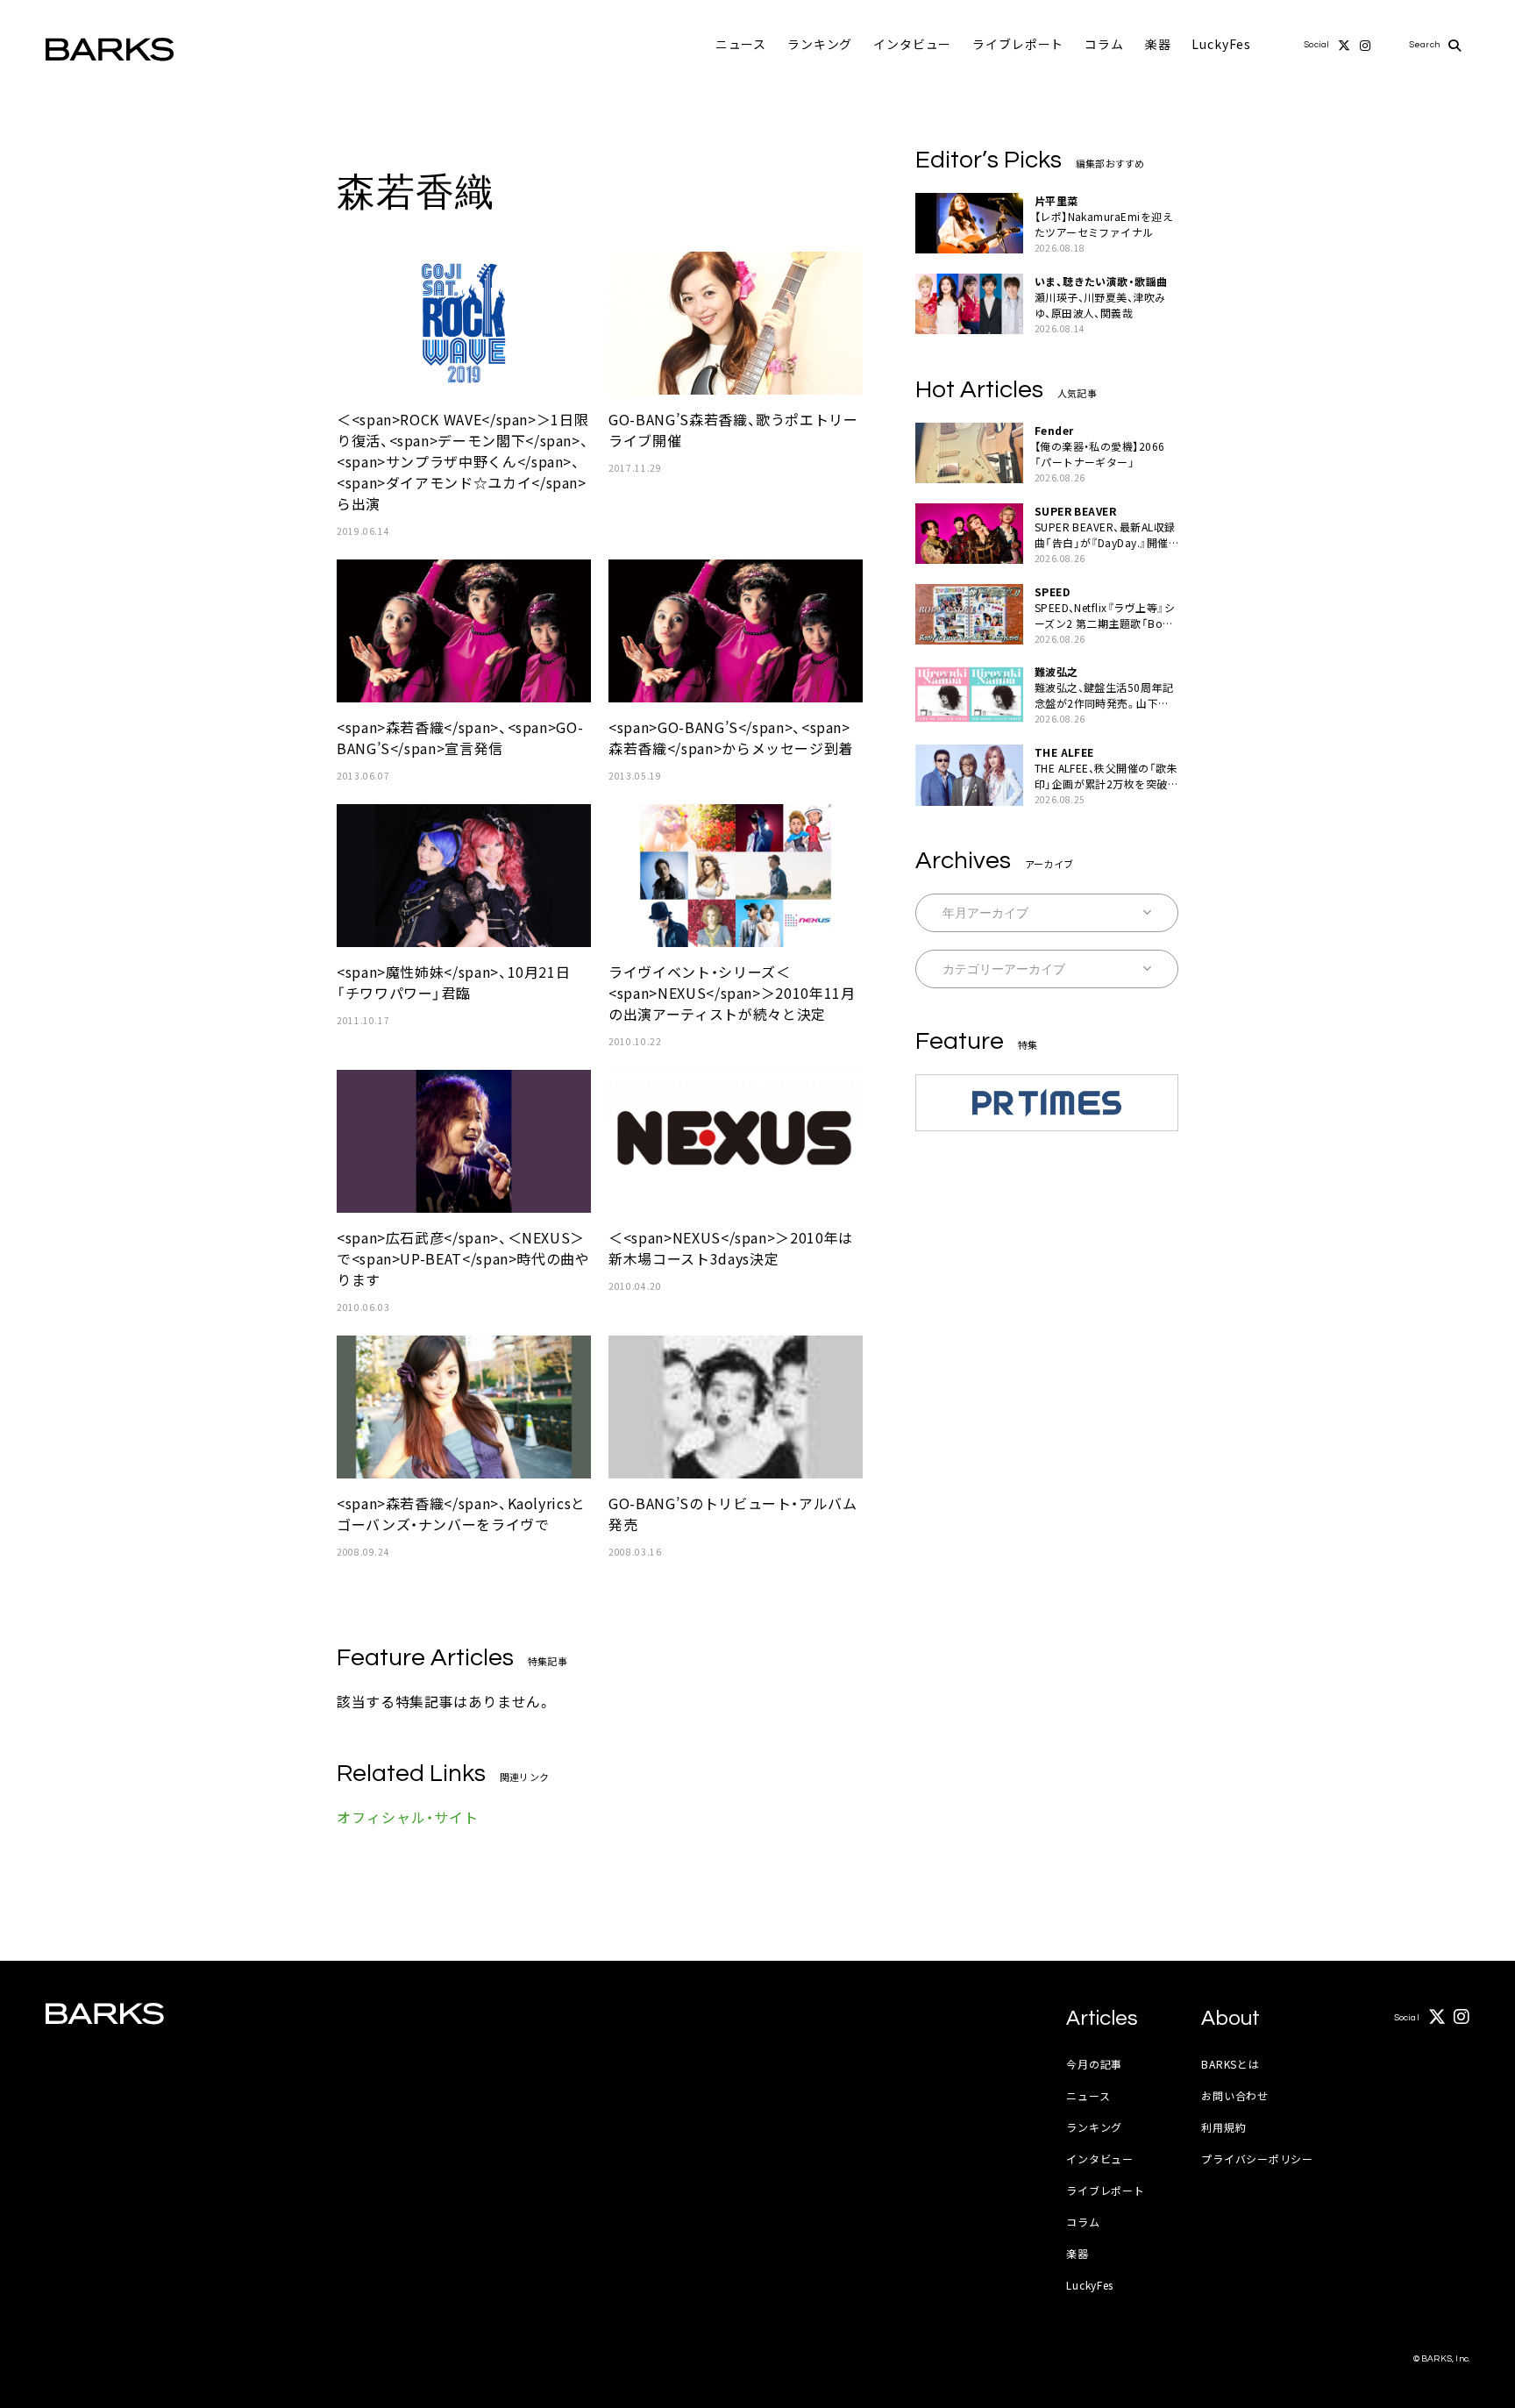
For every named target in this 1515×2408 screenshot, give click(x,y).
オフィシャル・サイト (408, 1817)
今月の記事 (1094, 2064)
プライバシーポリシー (1257, 2159)
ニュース (741, 44)
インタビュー (912, 44)
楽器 (1158, 44)
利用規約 (1223, 2127)
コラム (1104, 44)
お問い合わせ (1234, 2095)
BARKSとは (1230, 2064)
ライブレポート (1018, 44)
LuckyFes (1221, 44)
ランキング (820, 44)
